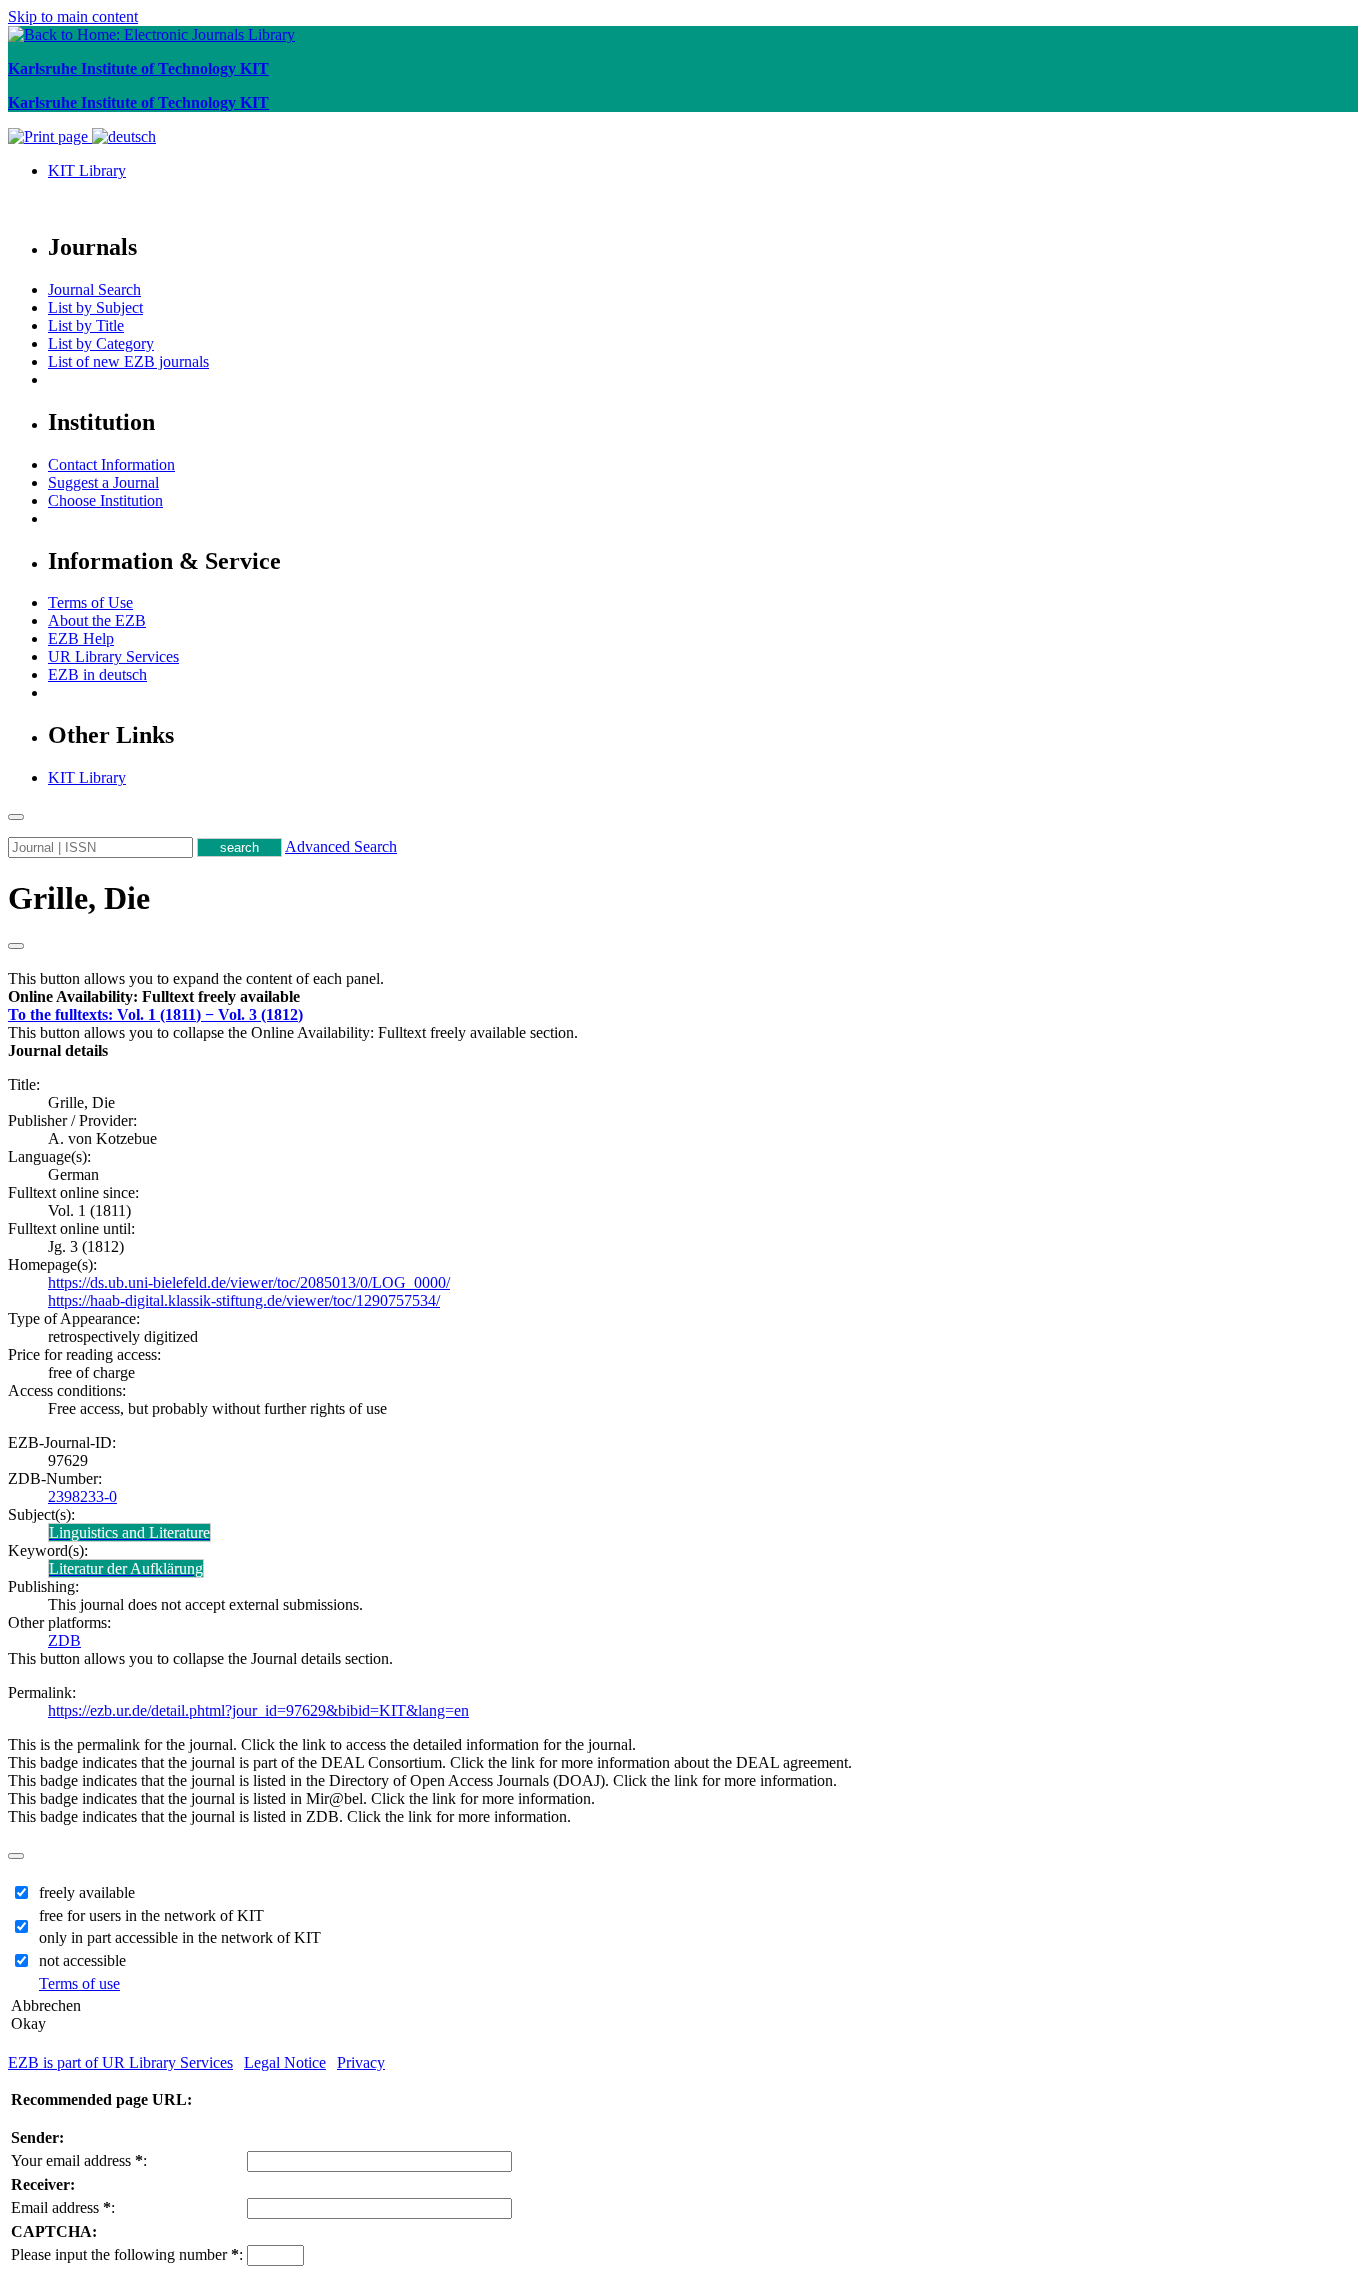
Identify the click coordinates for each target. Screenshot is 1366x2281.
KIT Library (87, 170)
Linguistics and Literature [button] (129, 1532)
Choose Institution (105, 500)
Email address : (63, 2207)
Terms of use (79, 1983)
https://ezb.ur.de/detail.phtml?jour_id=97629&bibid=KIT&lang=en (258, 1710)
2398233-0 (82, 1496)
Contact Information (111, 464)
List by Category (101, 343)
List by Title (86, 325)
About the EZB (97, 620)
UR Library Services (113, 656)
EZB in (97, 674)
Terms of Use (90, 602)
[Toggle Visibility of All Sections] (16, 946)
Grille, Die (79, 898)
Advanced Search (341, 846)
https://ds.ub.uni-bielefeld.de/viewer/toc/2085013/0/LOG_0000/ (249, 1282)
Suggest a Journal (103, 482)
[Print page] (50, 136)
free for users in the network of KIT (151, 1915)
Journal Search (94, 289)
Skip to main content (73, 16)
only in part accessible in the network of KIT (180, 1937)
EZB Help (81, 638)
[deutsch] (124, 136)
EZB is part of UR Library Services (120, 2062)
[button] (154, 996)
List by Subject (95, 307)
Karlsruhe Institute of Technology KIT (138, 68)
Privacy (361, 2062)
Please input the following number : (127, 2254)
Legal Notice (285, 2062)
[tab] (683, 997)
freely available (87, 1892)
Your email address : (79, 2160)
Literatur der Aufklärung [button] (126, 1568)
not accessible (82, 1960)
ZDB (64, 1640)
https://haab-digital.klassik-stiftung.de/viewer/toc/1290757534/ (244, 1300)
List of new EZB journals (128, 361)
